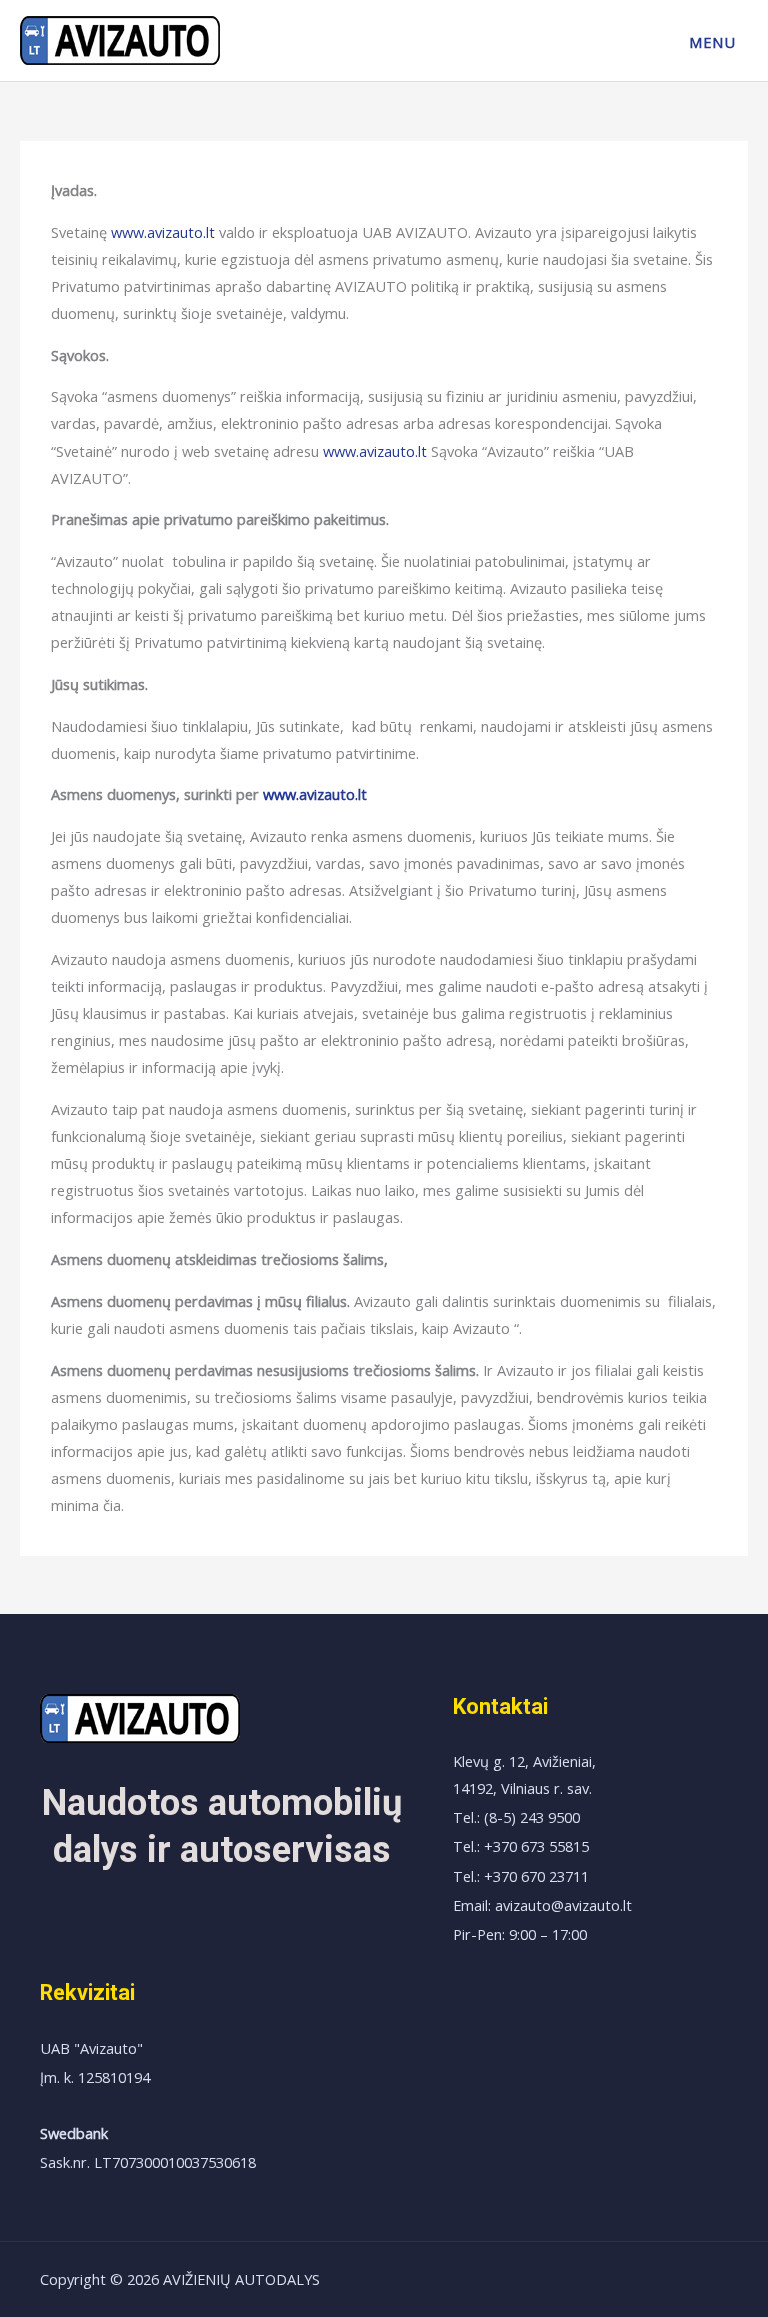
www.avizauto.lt (163, 232)
